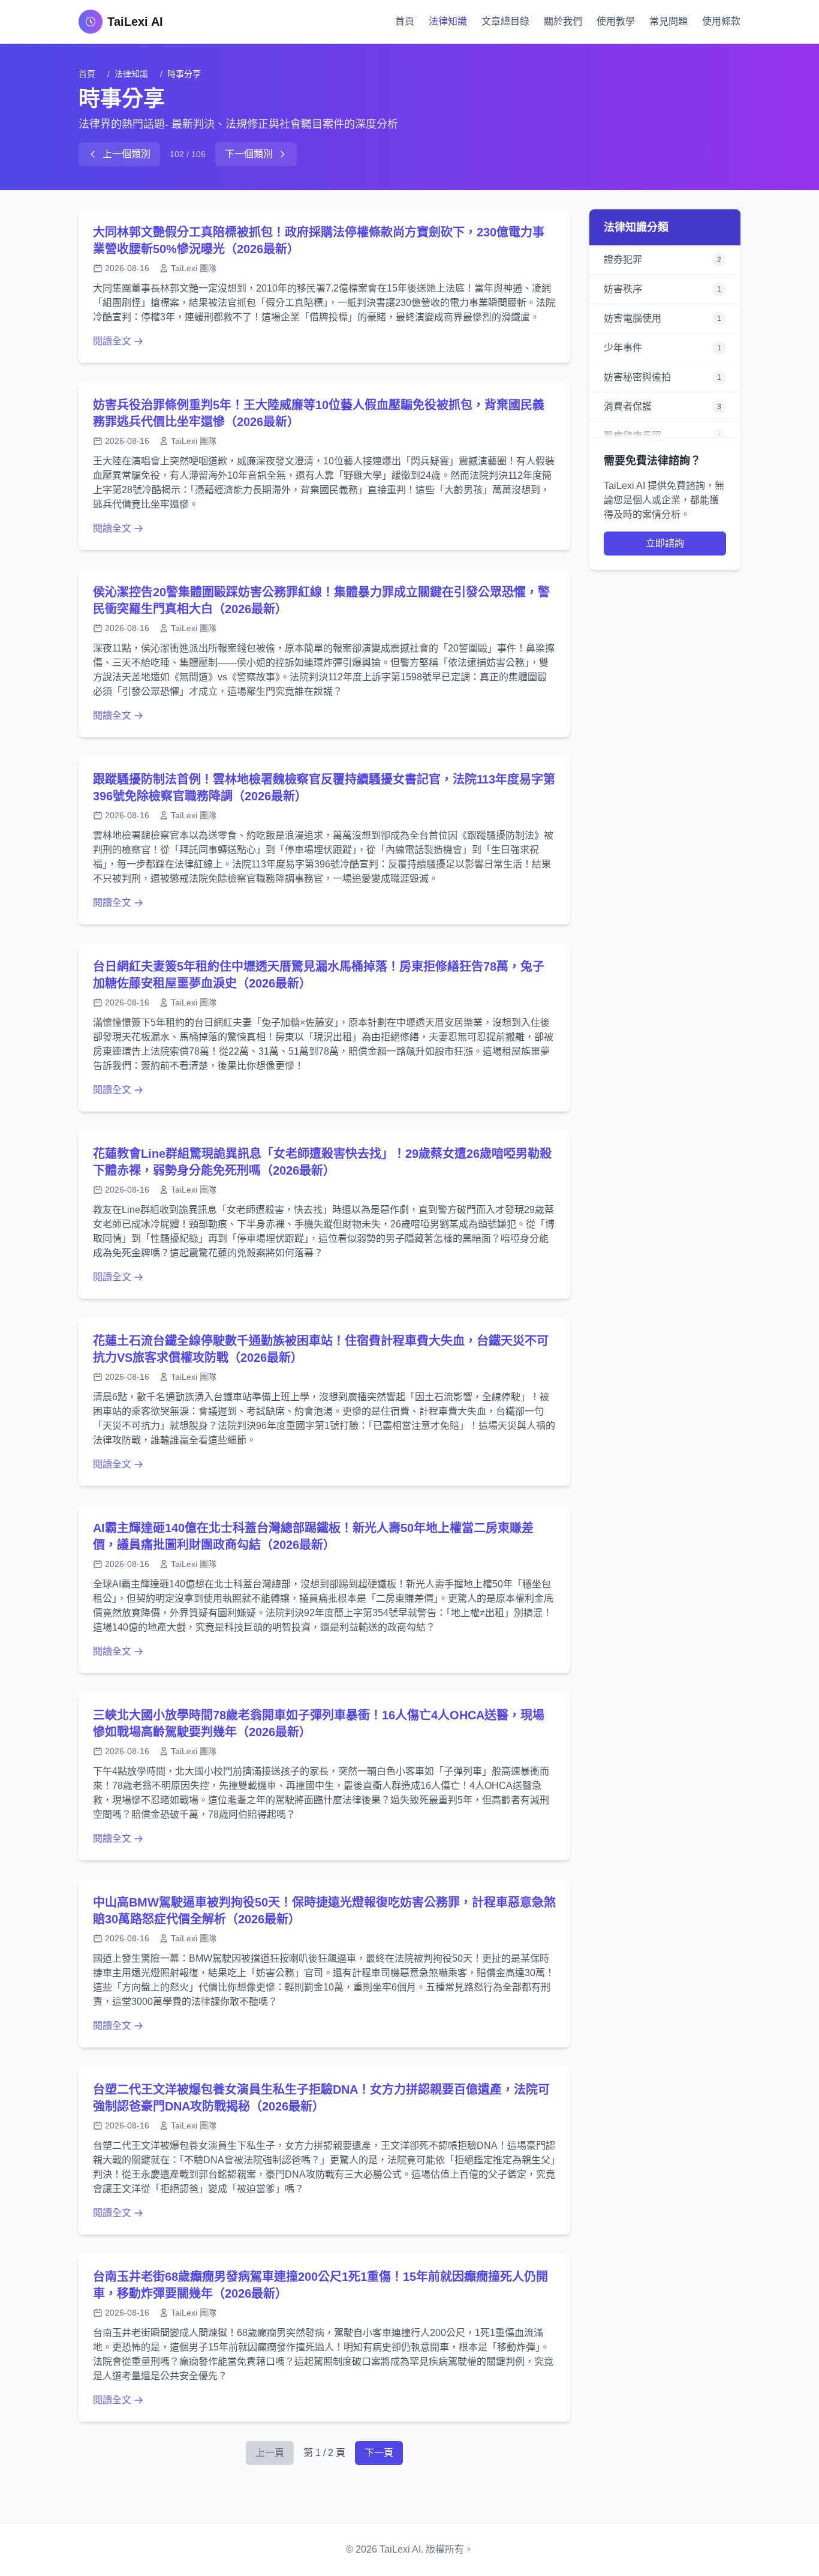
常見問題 (669, 21)
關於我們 (563, 21)
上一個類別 (127, 154)
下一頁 (379, 2453)
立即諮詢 (665, 543)
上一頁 (270, 2453)
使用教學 (616, 21)
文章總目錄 (505, 21)
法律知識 (448, 21)
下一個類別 (249, 154)
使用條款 (721, 21)
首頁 (405, 21)
